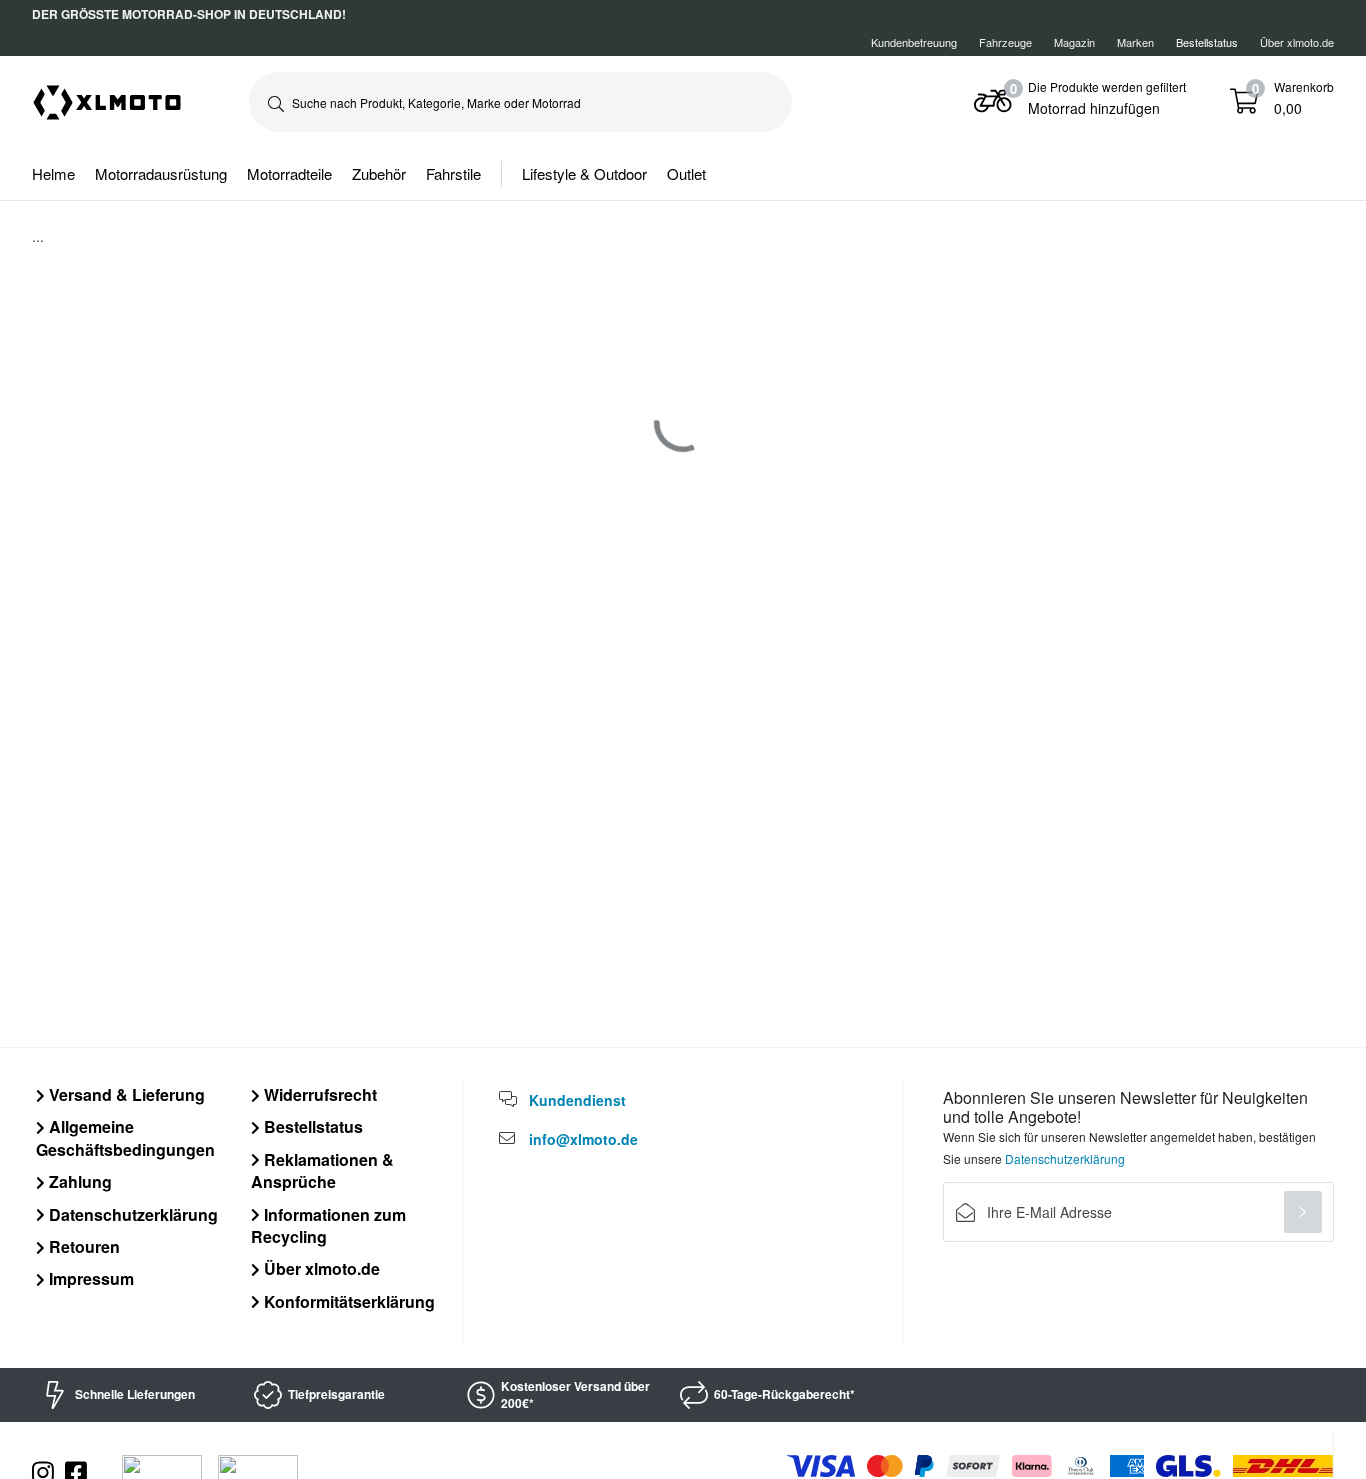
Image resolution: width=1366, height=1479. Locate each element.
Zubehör (379, 173)
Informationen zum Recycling (328, 1225)
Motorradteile (289, 173)
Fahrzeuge (1005, 42)
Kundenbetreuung (914, 42)
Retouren (82, 1246)
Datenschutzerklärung (131, 1214)
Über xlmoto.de (1297, 42)
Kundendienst (577, 1100)
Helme (53, 173)
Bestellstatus (311, 1126)
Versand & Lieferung (125, 1094)
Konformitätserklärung (347, 1301)
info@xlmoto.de (583, 1139)
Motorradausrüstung (161, 173)
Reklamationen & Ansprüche (322, 1170)
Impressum (89, 1278)
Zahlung (78, 1181)
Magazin (1074, 42)
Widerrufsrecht (318, 1094)
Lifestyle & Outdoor (584, 173)
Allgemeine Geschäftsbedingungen (125, 1137)
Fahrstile (453, 173)
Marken (1135, 42)
